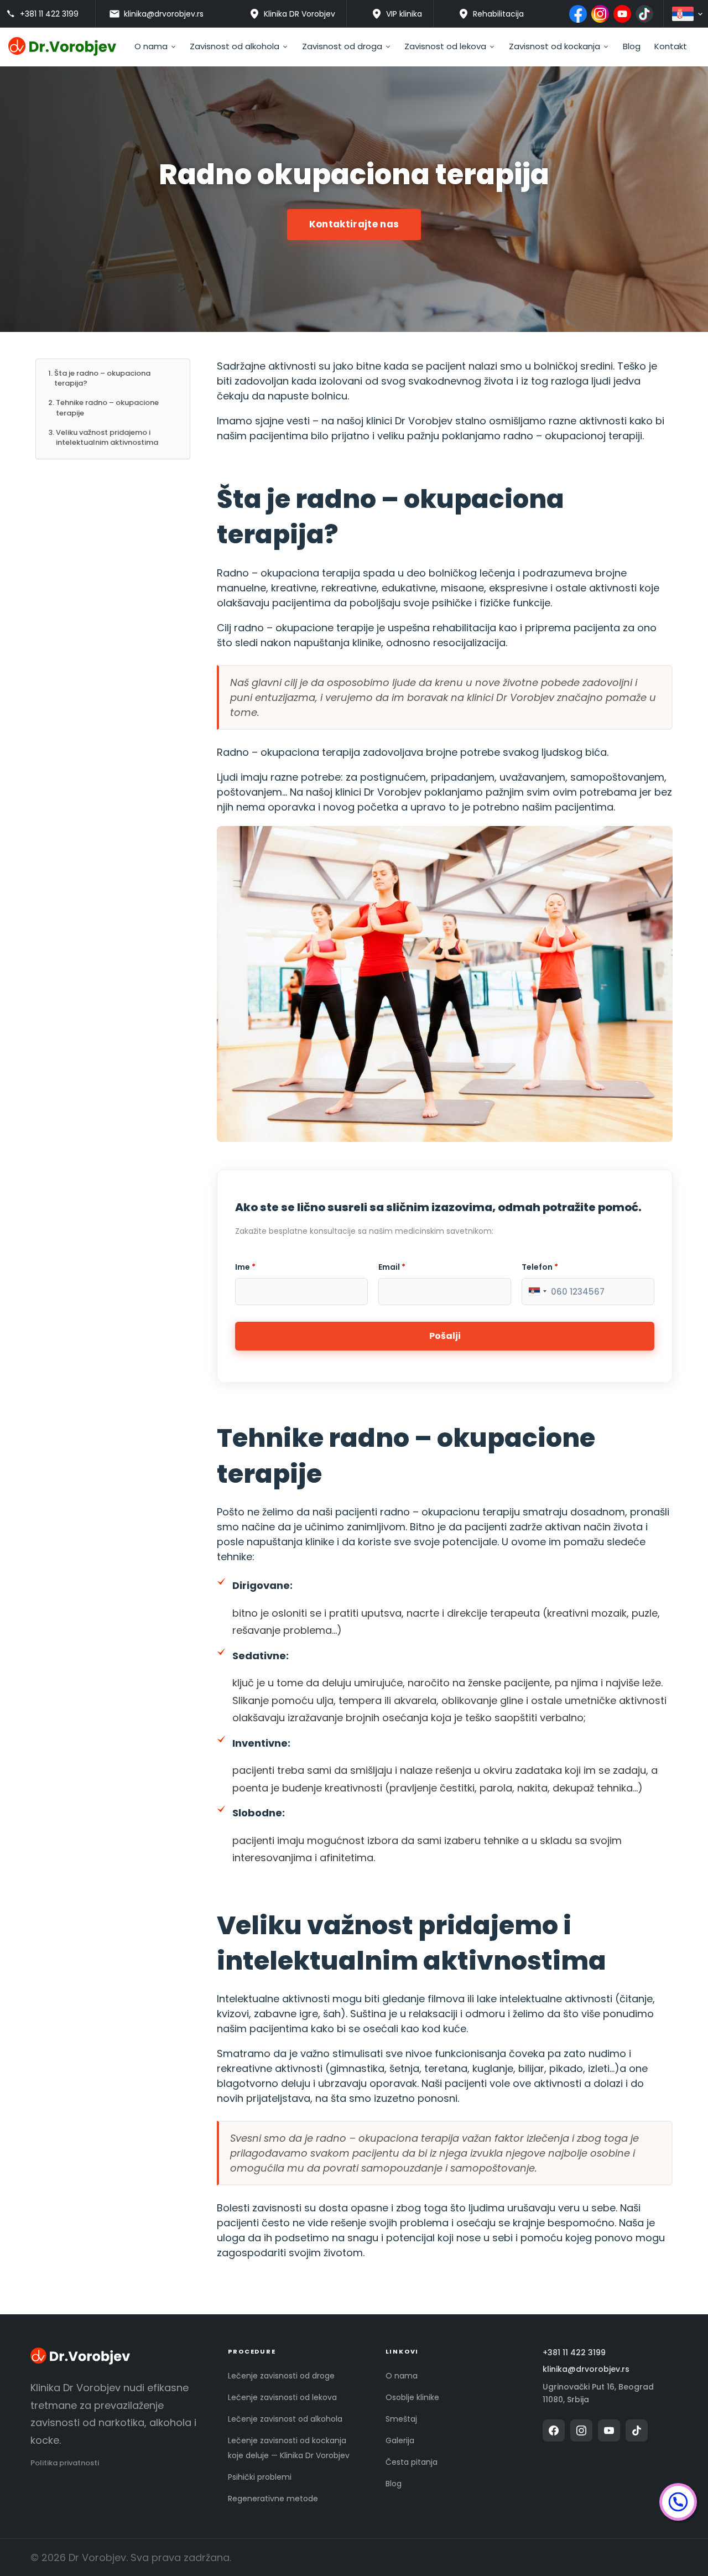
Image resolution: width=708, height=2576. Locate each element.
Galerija (400, 2440)
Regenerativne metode (273, 2499)
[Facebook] (578, 14)
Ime (245, 1267)
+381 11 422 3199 (574, 2353)
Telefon (540, 1267)
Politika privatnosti (65, 2463)
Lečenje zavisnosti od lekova (282, 2397)
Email (392, 1267)
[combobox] (537, 1291)
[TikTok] (644, 14)
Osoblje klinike (412, 2397)
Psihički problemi (260, 2477)
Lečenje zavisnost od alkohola (285, 2419)
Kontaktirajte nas (354, 224)
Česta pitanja (412, 2462)
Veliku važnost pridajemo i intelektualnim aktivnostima (107, 437)
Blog (394, 2484)
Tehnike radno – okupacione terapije (107, 407)
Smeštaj (401, 2419)
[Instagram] (600, 14)
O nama (402, 2376)
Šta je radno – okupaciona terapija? (102, 378)
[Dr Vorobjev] (80, 2358)
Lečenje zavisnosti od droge (281, 2376)
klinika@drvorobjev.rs (586, 2369)
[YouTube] (622, 14)
